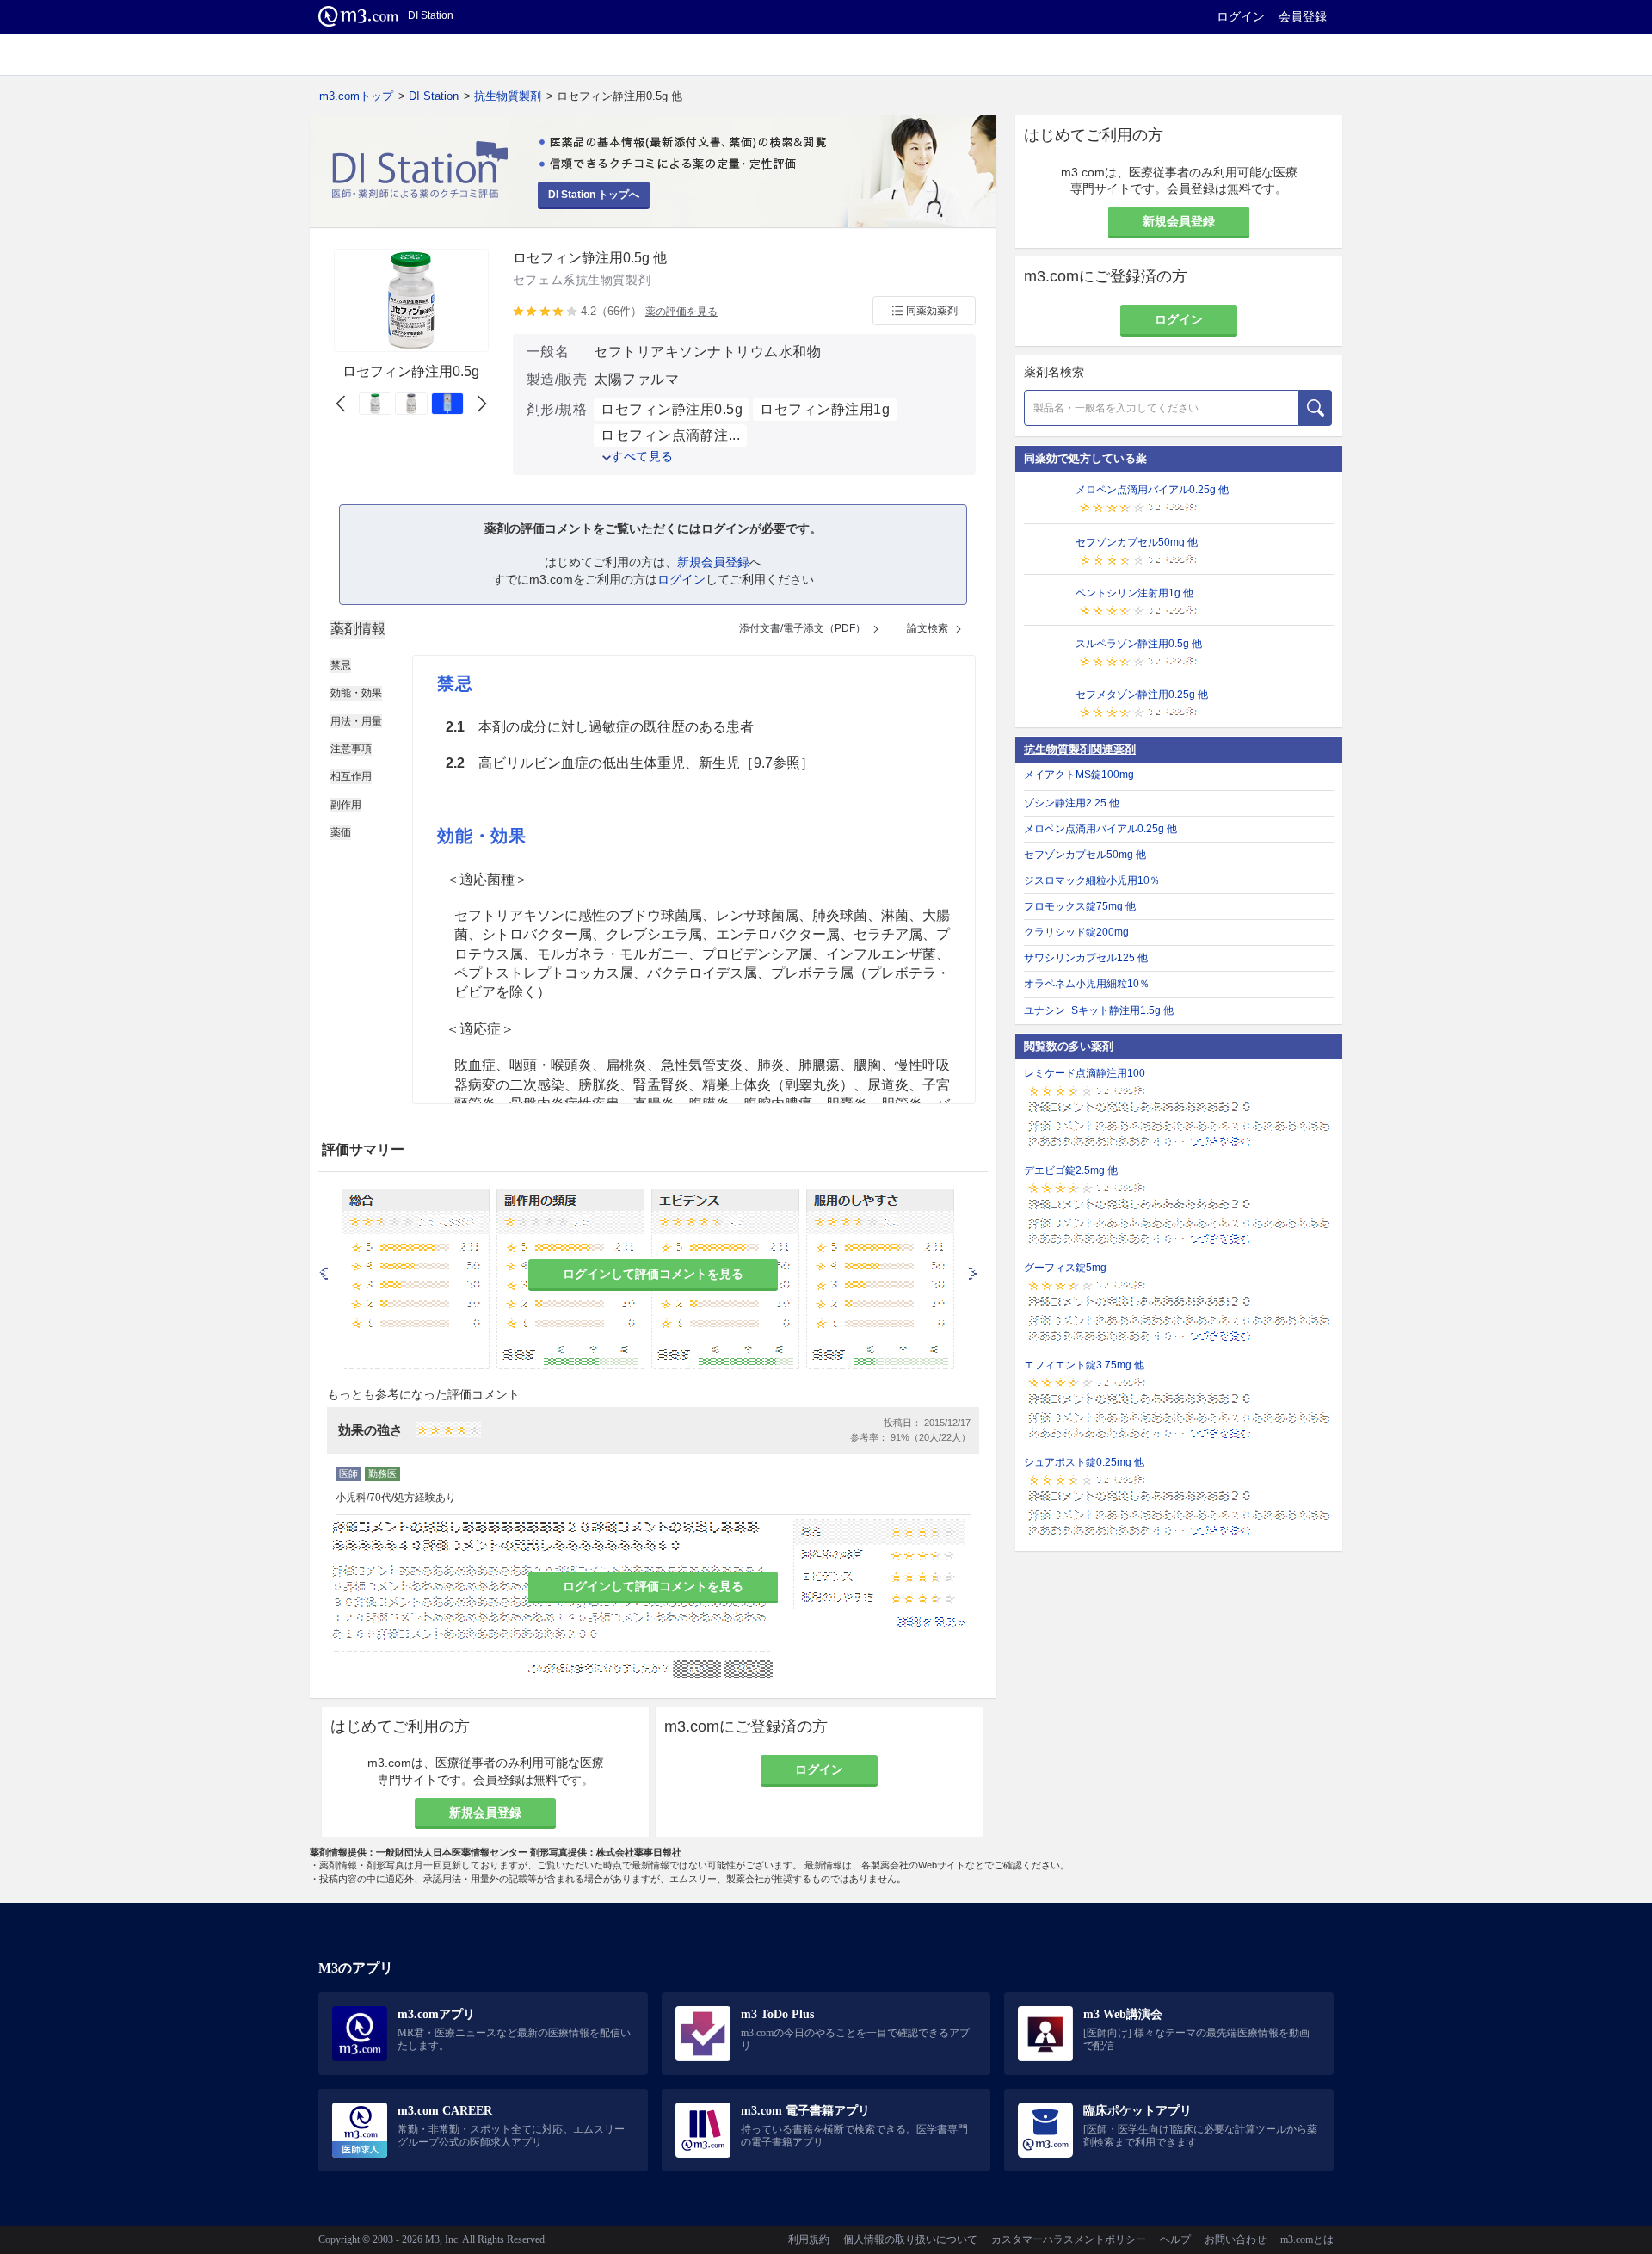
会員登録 (1303, 16)
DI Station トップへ (594, 195)
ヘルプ (1175, 2239)
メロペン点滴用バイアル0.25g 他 (1152, 490)
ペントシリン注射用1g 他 (1134, 593)
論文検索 (928, 628)
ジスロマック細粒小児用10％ (1092, 880)
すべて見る (642, 456)
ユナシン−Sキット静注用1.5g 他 (1099, 1010)
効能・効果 (356, 693)
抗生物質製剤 (508, 96)
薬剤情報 (358, 629)
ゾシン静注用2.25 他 (1072, 803)
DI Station (434, 96)
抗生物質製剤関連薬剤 (1080, 749)
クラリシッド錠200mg (1076, 932)
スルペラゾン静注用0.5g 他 (1139, 644)
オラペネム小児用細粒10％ (1087, 984)
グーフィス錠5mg (1065, 1268)
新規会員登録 (713, 562)
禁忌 (341, 665)
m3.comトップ (356, 96)
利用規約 (809, 2239)
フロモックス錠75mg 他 (1080, 906)
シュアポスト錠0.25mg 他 (1084, 1462)
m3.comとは (1307, 2239)
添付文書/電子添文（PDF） (802, 628)
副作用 (346, 805)
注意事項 (351, 749)
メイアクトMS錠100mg (1079, 775)
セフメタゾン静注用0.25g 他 (1142, 695)
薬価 (341, 832)
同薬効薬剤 (932, 311)
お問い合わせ (1236, 2239)
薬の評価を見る (681, 312)
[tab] (358, 629)
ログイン (1241, 16)
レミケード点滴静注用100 (1085, 1073)
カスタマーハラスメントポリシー (1069, 2239)
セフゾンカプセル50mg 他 (1137, 542)
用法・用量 (356, 721)
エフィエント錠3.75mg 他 (1084, 1365)
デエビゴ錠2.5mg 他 (1071, 1170)
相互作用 (351, 776)
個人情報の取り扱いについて (910, 2239)
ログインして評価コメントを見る (653, 1274)
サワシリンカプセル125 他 (1086, 958)
